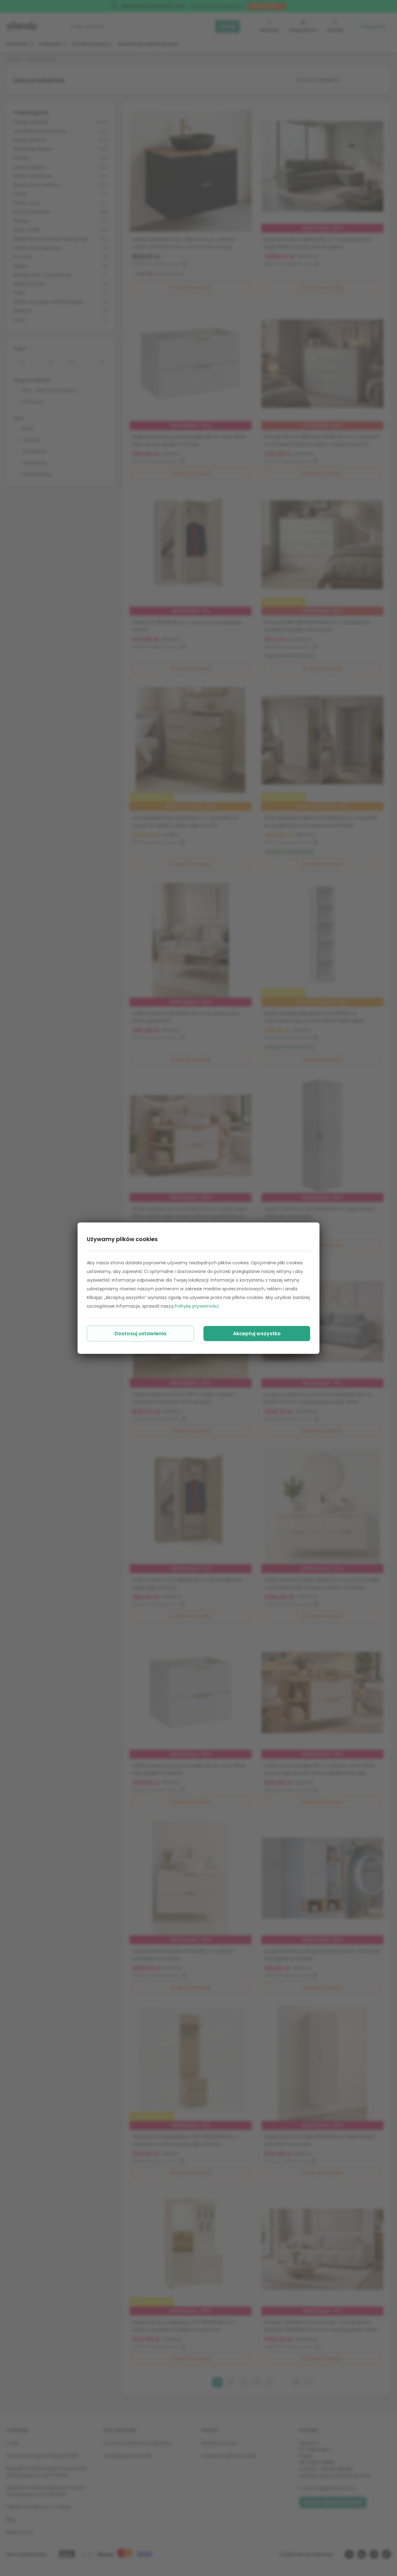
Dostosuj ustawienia (140, 1334)
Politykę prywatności (197, 1306)
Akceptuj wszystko (257, 1334)
